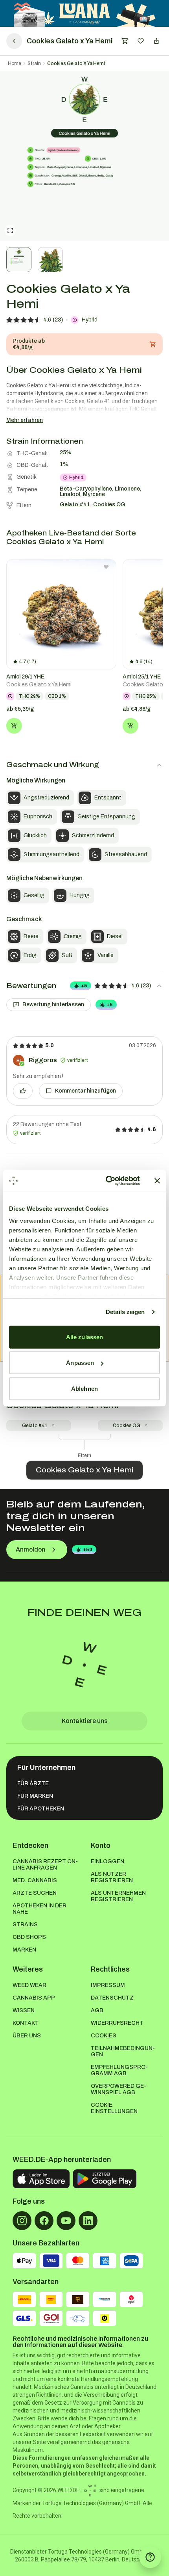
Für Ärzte (33, 1783)
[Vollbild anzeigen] (10, 230)
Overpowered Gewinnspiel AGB (118, 2089)
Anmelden (30, 1549)
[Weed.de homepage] (84, 1665)
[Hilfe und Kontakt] (150, 2557)
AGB (97, 2010)
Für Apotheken (41, 1809)
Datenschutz (112, 1998)
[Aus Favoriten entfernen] (106, 567)
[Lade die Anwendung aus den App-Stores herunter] (41, 2179)
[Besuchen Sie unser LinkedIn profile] (88, 2221)
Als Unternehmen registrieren (118, 1896)
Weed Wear (29, 1985)
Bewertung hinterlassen (53, 1005)
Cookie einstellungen (114, 2108)
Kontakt (26, 2023)
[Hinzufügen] (14, 726)
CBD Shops (29, 1937)
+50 (88, 1550)
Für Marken (35, 1796)
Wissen (24, 2010)
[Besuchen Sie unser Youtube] (66, 2221)
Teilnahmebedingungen (123, 2051)
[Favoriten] (141, 41)
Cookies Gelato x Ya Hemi (76, 63)
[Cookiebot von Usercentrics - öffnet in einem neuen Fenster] (106, 1181)
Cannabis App (34, 1998)
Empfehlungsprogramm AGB (119, 2070)
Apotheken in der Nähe (39, 1909)
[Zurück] (14, 41)
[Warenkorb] (125, 41)
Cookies (104, 2036)
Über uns (27, 2036)
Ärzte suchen (35, 1893)
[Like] (23, 1091)
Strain (34, 63)
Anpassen (80, 1363)
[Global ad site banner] (85, 13)
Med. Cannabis (35, 1880)
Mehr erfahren (25, 420)
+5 (84, 986)
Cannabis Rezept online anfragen (45, 1865)
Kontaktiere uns (85, 1721)
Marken (24, 1950)
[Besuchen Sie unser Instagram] (22, 2221)
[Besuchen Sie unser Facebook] (44, 2221)
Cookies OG (127, 1426)
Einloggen (107, 1861)
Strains (25, 1925)
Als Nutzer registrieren (112, 1877)
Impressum (108, 1985)
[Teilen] (156, 41)
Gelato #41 (35, 1426)
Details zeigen (125, 1312)
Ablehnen (84, 1388)
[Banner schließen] (157, 1181)
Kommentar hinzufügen (85, 1091)
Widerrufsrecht (117, 2023)
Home (15, 63)
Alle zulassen (84, 1337)
